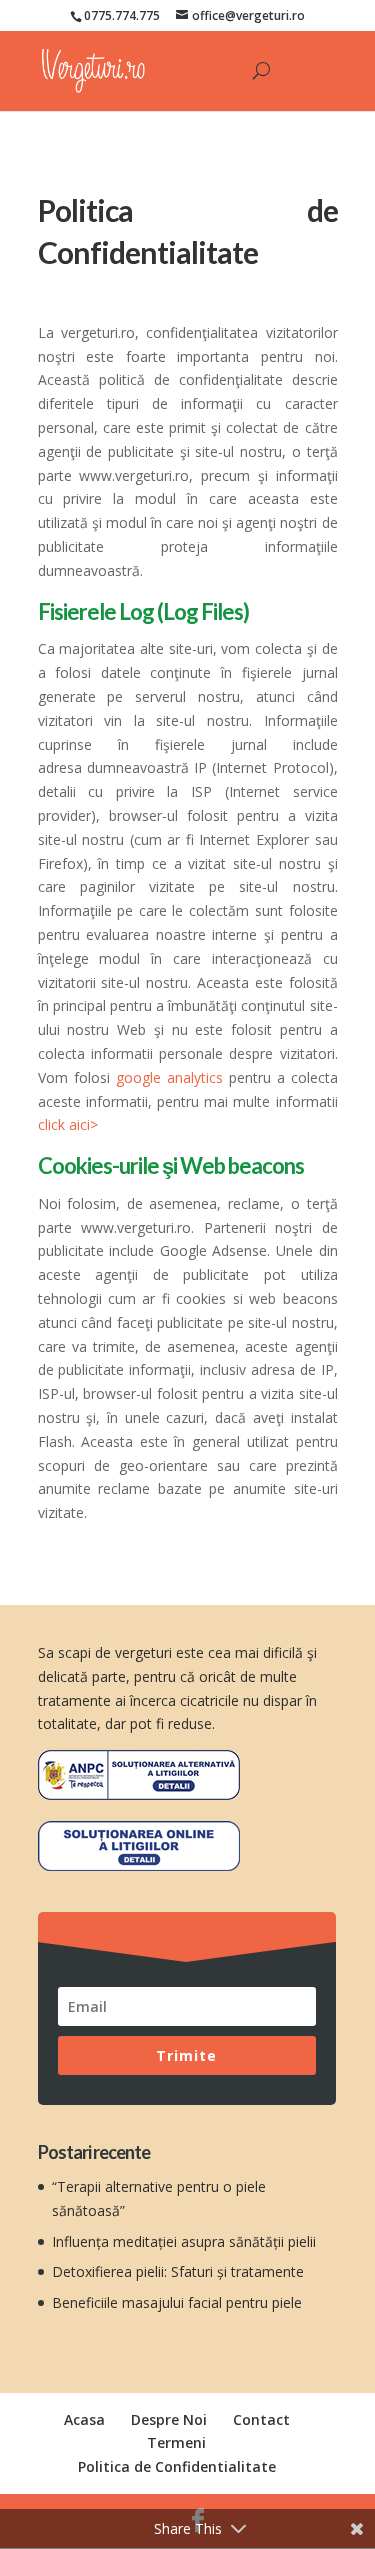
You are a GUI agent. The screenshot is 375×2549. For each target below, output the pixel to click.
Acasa (84, 2419)
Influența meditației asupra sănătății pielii (184, 2241)
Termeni (176, 2442)
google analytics (169, 1077)
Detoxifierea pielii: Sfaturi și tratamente (178, 2271)
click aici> (68, 1124)
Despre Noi (169, 2419)
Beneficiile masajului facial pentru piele (177, 2302)
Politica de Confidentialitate (177, 2466)
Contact (261, 2419)
